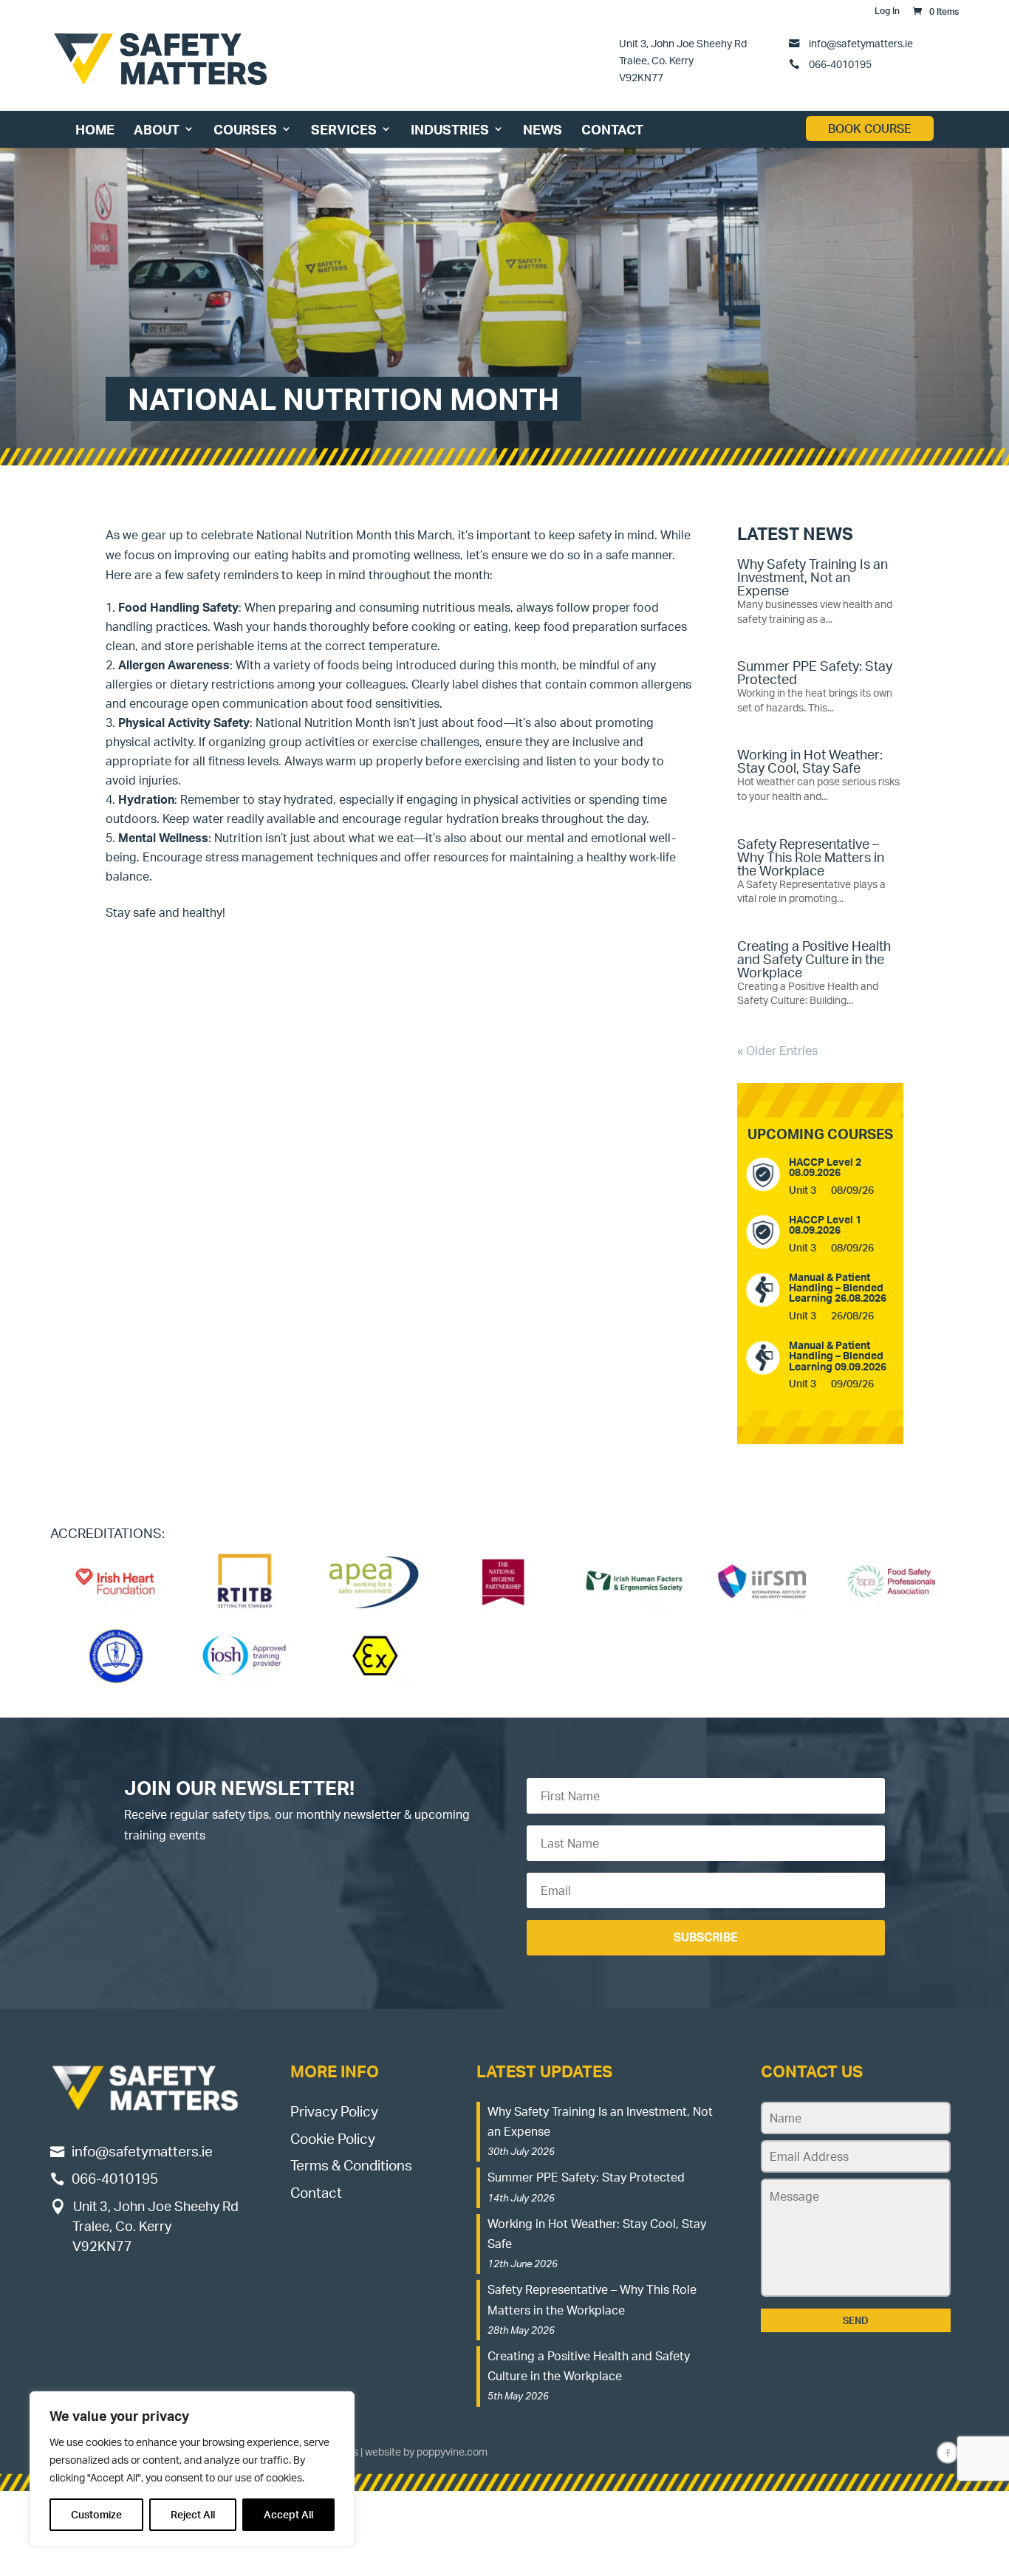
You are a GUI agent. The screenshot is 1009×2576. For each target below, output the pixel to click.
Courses (245, 129)
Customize (96, 2514)
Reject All (193, 2514)
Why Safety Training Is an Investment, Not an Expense (813, 577)
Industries (450, 129)
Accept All (288, 2514)
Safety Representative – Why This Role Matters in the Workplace (811, 857)
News (543, 129)
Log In (887, 11)
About (157, 129)
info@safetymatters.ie (861, 43)
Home (95, 129)
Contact (612, 129)
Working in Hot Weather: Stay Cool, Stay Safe (810, 761)
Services (344, 129)
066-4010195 (839, 64)
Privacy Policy (334, 2111)
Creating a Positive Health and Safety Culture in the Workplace (814, 959)
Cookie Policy (333, 2138)
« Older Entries (777, 1050)
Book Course (870, 129)
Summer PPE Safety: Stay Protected (815, 672)
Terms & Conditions (351, 2165)
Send (856, 2320)
